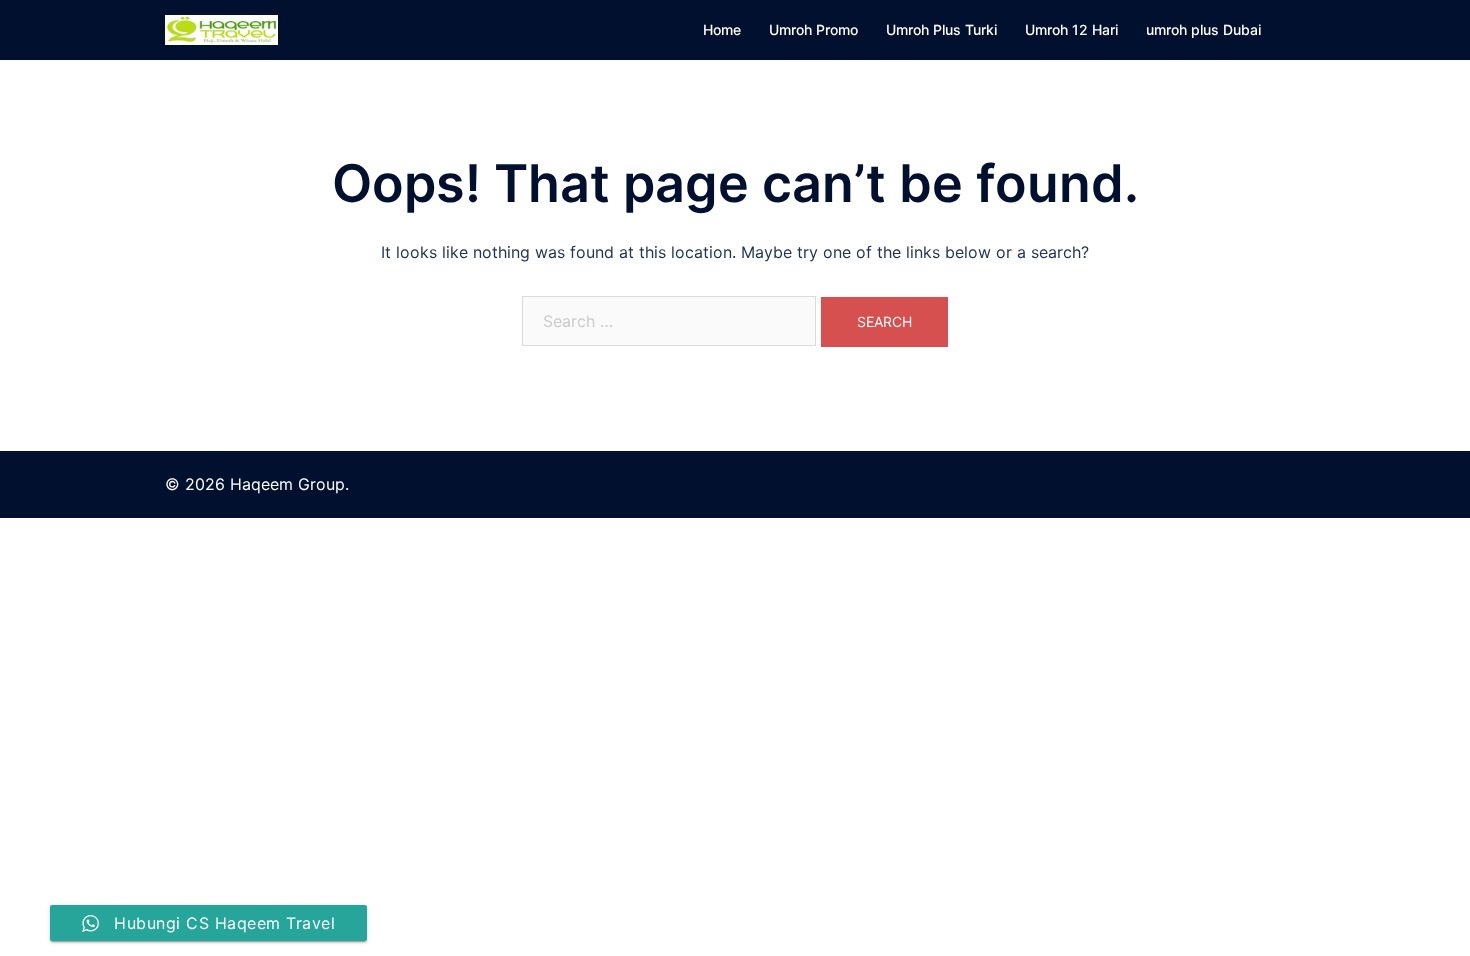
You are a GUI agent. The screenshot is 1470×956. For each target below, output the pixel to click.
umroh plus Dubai (1203, 29)
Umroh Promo (813, 29)
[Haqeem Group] (221, 28)
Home (722, 29)
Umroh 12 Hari (1071, 29)
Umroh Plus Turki (941, 29)
